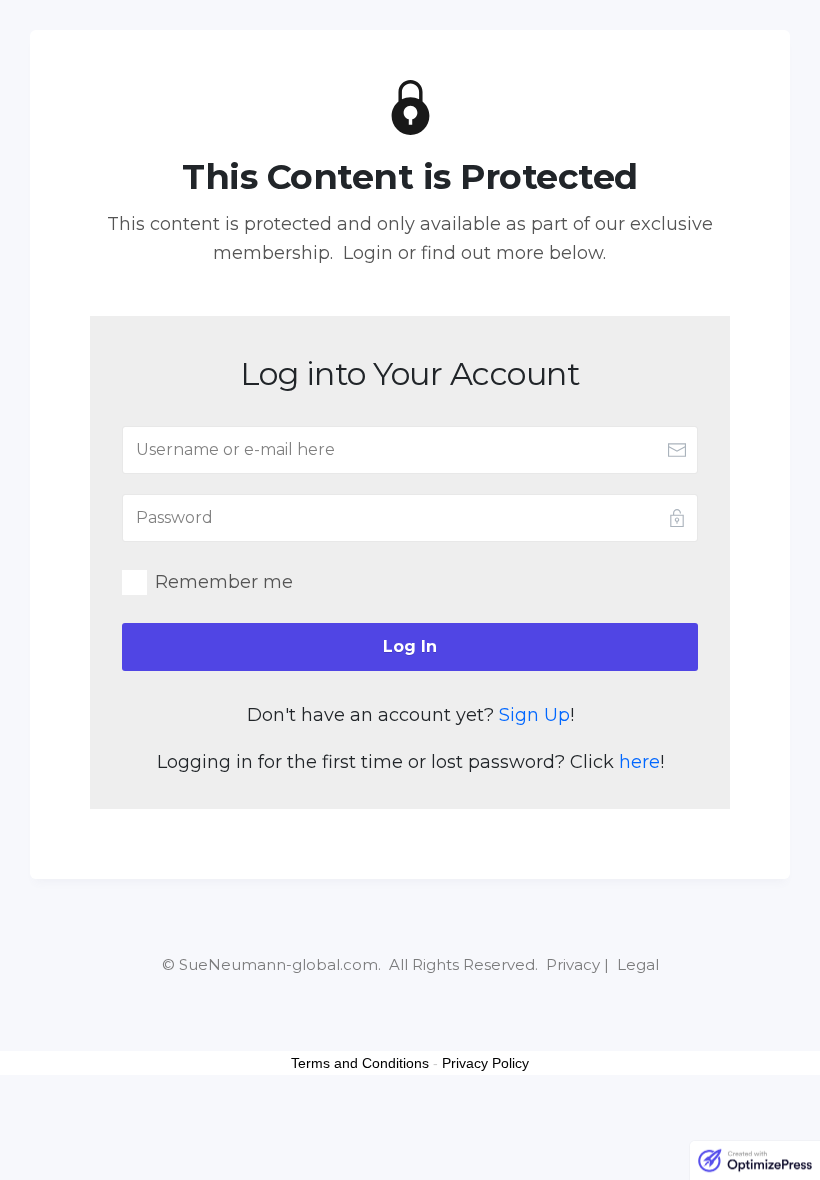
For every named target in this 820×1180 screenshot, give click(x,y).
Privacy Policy (485, 1063)
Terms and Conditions (360, 1063)
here (639, 762)
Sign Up (534, 715)
